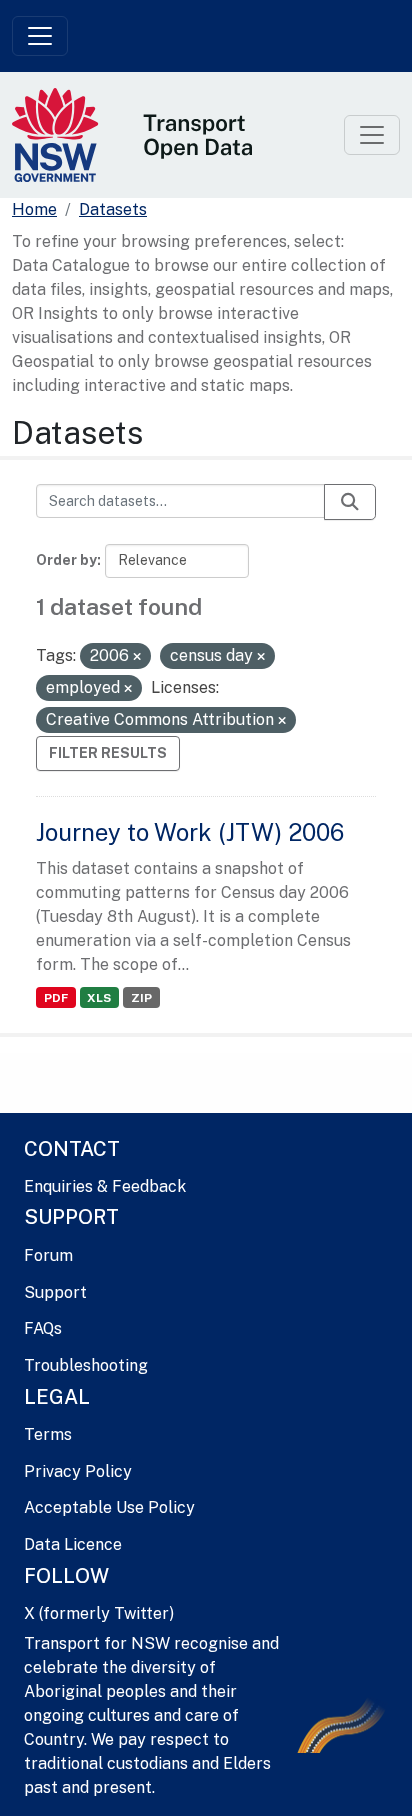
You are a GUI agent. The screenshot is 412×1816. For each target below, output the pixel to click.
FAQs (43, 1328)
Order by (66, 560)
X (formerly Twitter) (99, 1613)
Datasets (113, 209)
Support (55, 1292)
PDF (56, 998)
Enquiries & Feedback (105, 1186)
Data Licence (73, 1544)
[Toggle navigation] (40, 36)
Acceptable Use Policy (109, 1507)
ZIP (141, 998)
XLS (99, 998)
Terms (48, 1434)
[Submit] (350, 502)
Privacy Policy (78, 1471)
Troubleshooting (86, 1365)
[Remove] (137, 657)
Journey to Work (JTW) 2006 (190, 832)
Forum (48, 1255)
